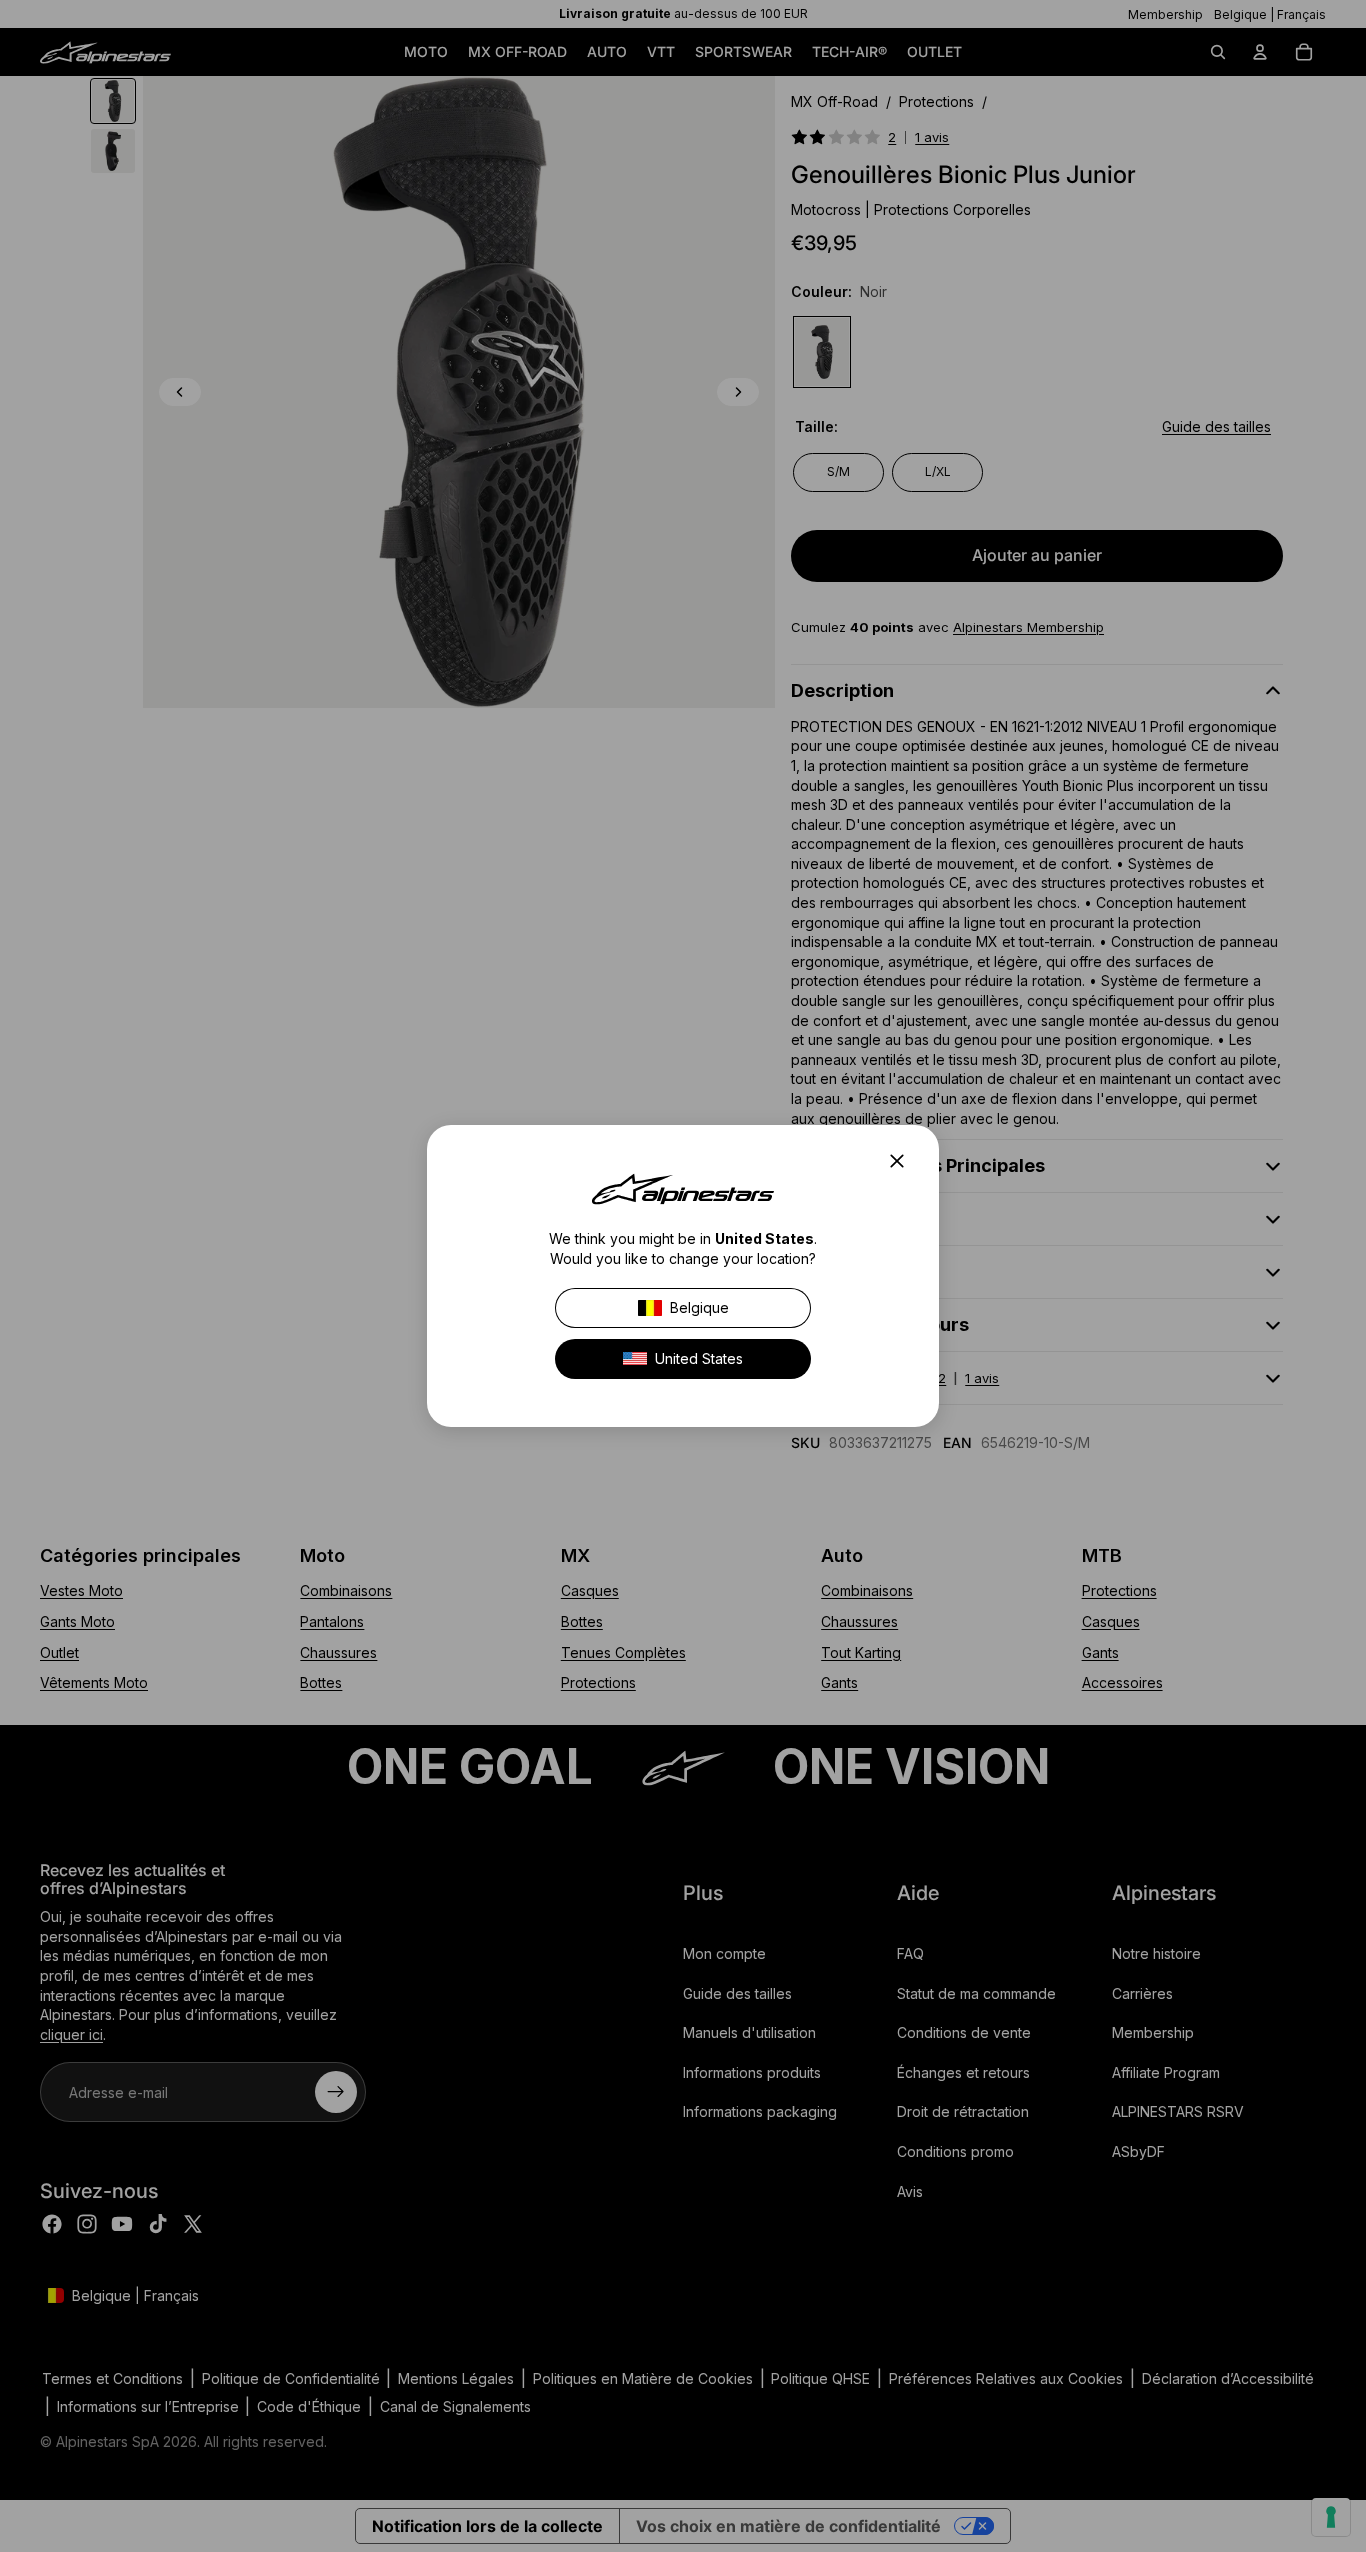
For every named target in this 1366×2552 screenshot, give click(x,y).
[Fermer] (903, 1161)
